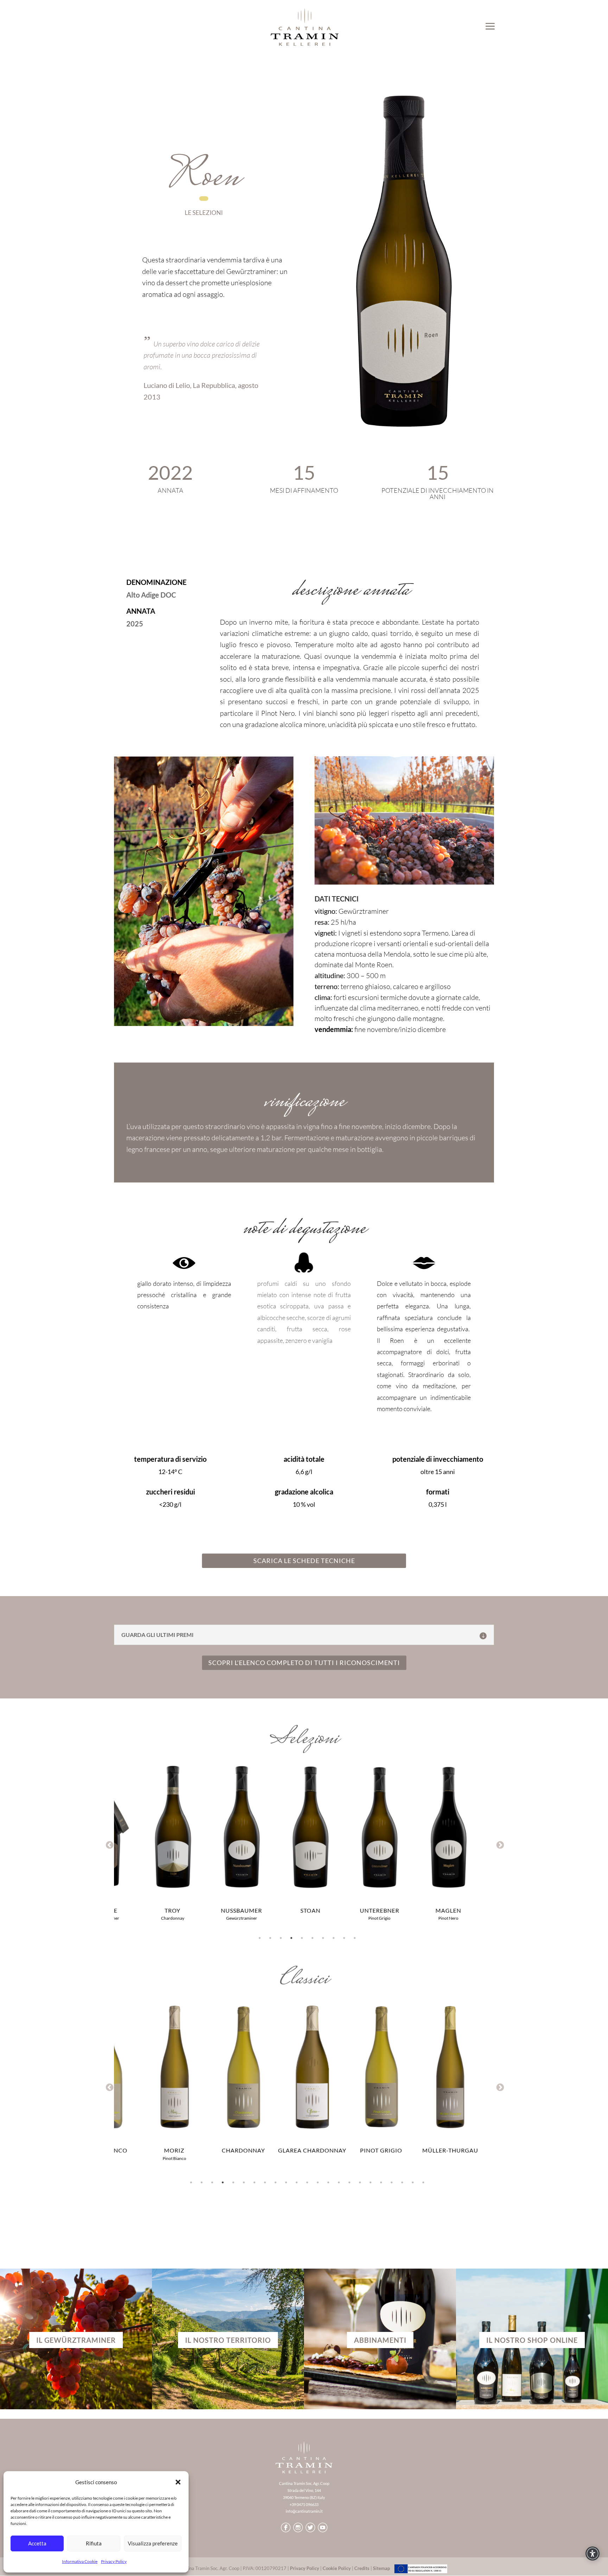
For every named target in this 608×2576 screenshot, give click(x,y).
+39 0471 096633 (304, 2504)
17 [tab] (360, 2182)
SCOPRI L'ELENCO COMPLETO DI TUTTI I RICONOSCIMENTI (304, 1663)
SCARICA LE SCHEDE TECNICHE (304, 1561)
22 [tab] (413, 2182)
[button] (178, 2482)
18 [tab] (370, 2182)
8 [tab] (334, 1938)
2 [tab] (270, 1938)
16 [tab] (349, 2182)
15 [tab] (339, 2182)
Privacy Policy (114, 2561)
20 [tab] (392, 2182)
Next (499, 1844)
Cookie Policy (337, 2568)
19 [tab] (381, 2182)
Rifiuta (94, 2543)
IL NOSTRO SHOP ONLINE (532, 2340)
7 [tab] (323, 1938)
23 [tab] (423, 2182)
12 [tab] (307, 2182)
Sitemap (381, 2568)
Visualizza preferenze (153, 2543)
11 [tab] (297, 2182)
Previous (109, 1844)
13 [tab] (318, 2182)
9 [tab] (344, 1938)
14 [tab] (328, 2182)
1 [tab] (260, 1938)
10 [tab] (355, 1938)
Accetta (37, 2543)
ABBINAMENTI (380, 2340)
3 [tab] (281, 1938)
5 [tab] (302, 1938)
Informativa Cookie (80, 2561)
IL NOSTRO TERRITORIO (228, 2340)
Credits (362, 2568)
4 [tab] (291, 1938)
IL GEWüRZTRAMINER (76, 2340)
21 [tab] (402, 2182)
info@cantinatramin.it (304, 2511)
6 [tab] (312, 1938)
